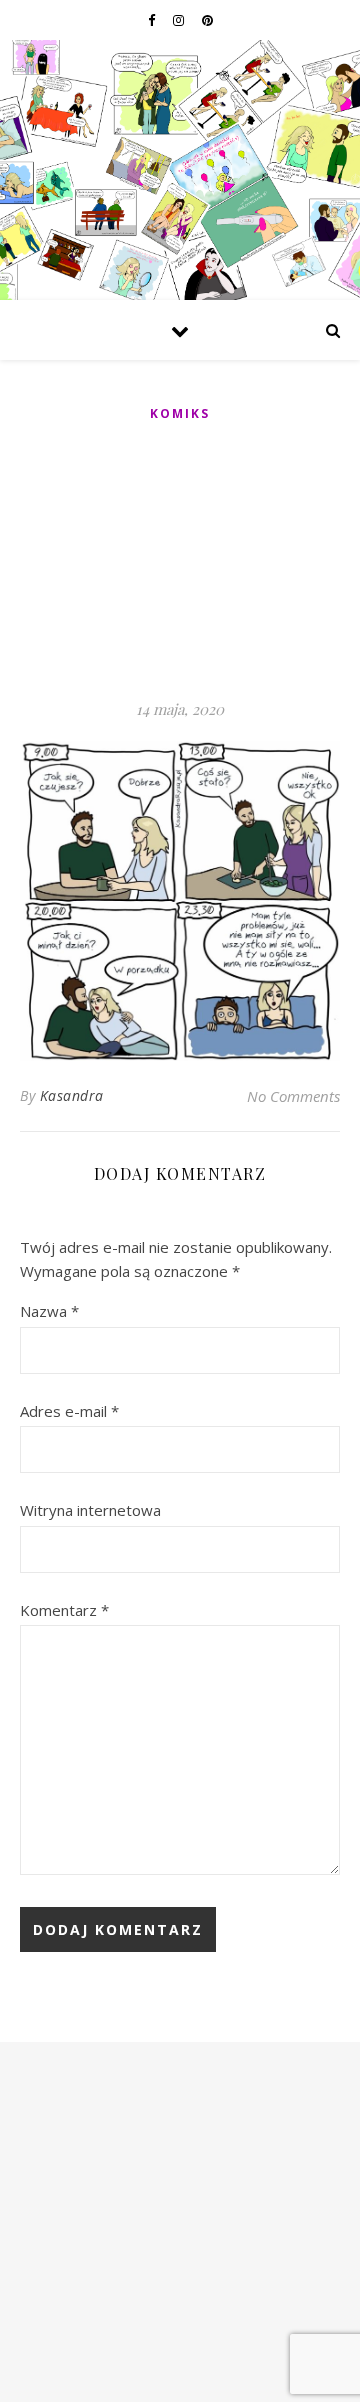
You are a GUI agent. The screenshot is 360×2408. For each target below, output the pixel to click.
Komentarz (64, 1610)
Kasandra (72, 1095)
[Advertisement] (180, 562)
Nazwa (49, 1311)
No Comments (293, 1096)
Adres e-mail (69, 1411)
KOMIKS (180, 413)
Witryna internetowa (90, 1510)
